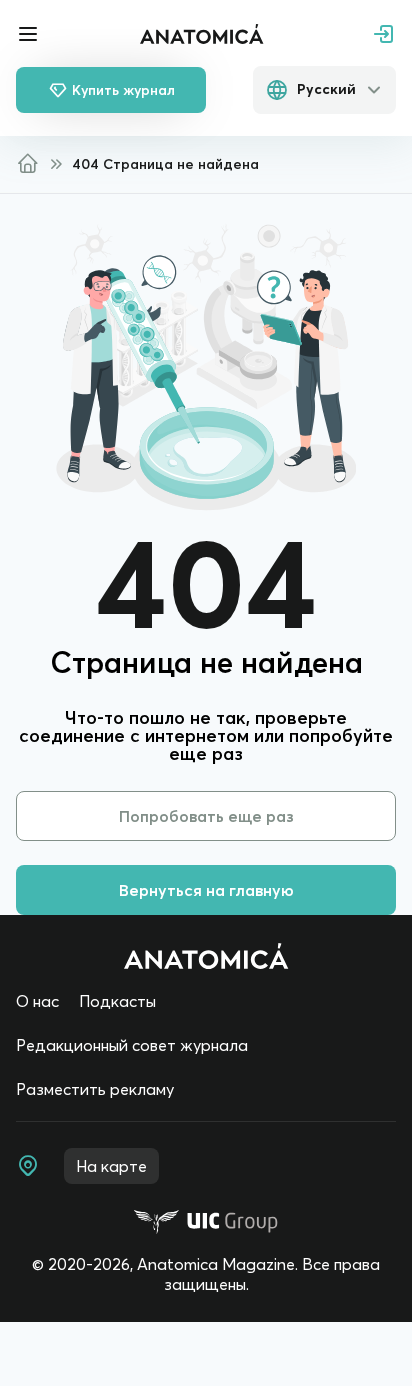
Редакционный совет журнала (132, 1045)
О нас (37, 1001)
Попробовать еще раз (206, 816)
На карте (111, 1166)
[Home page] (206, 956)
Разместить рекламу (95, 1089)
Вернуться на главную (206, 890)
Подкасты (117, 1001)
